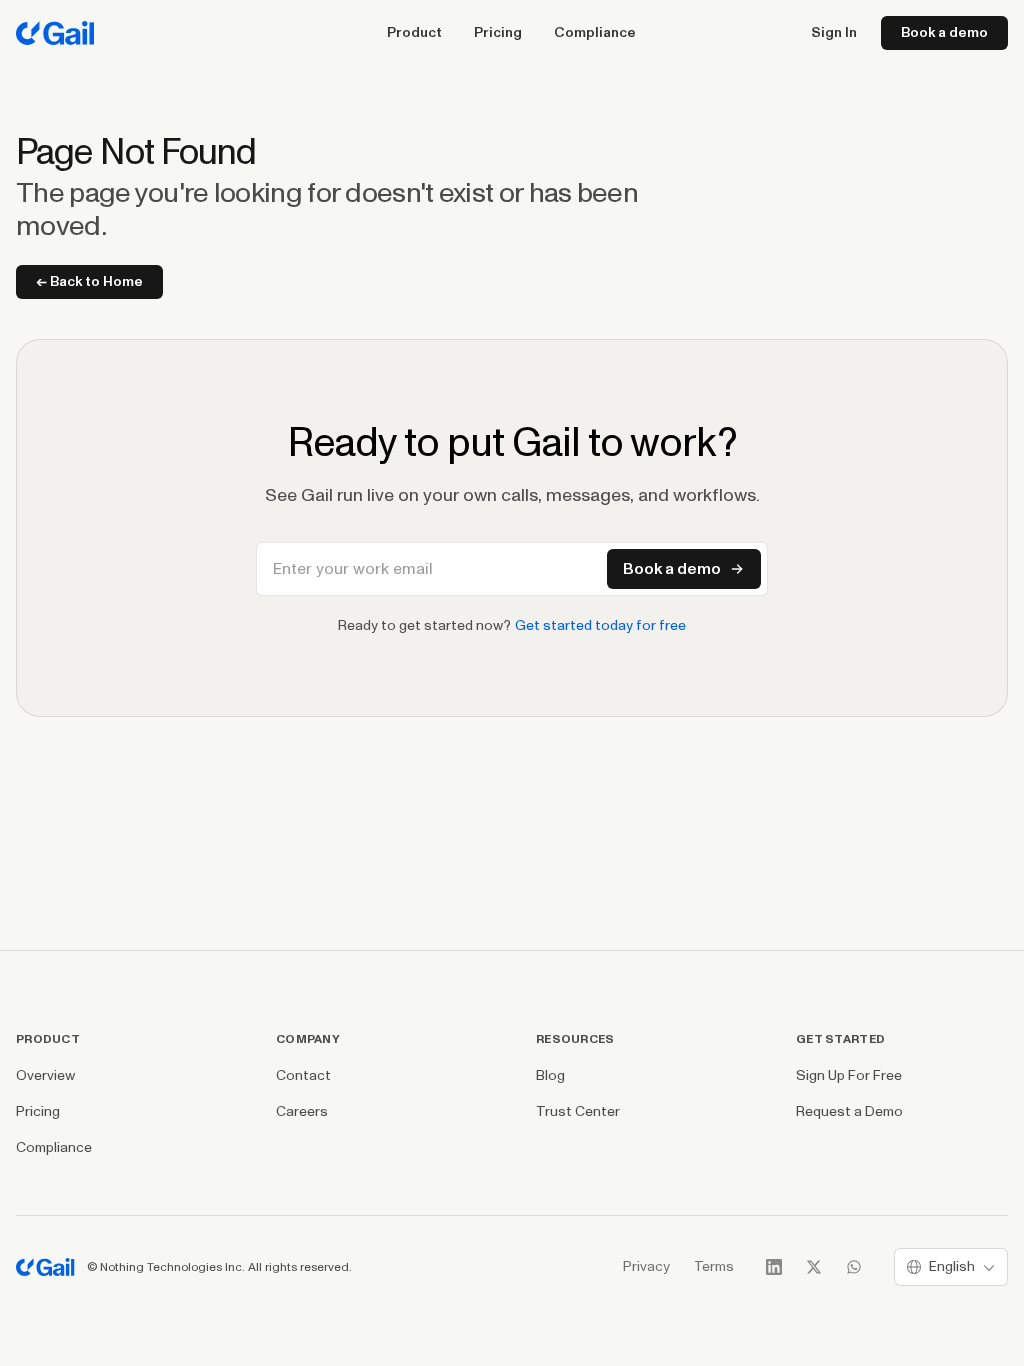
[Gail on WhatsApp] (854, 1267)
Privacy (646, 1266)
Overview (45, 1075)
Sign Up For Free (849, 1075)
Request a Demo (849, 1111)
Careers (302, 1111)
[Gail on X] (814, 1267)
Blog (550, 1075)
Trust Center (578, 1111)
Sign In (834, 32)
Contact (303, 1075)
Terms (714, 1266)
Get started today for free (600, 625)
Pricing (498, 32)
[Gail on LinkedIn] (774, 1267)
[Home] (55, 33)
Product (414, 32)
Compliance (595, 32)
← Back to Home (89, 281)
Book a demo (944, 32)
